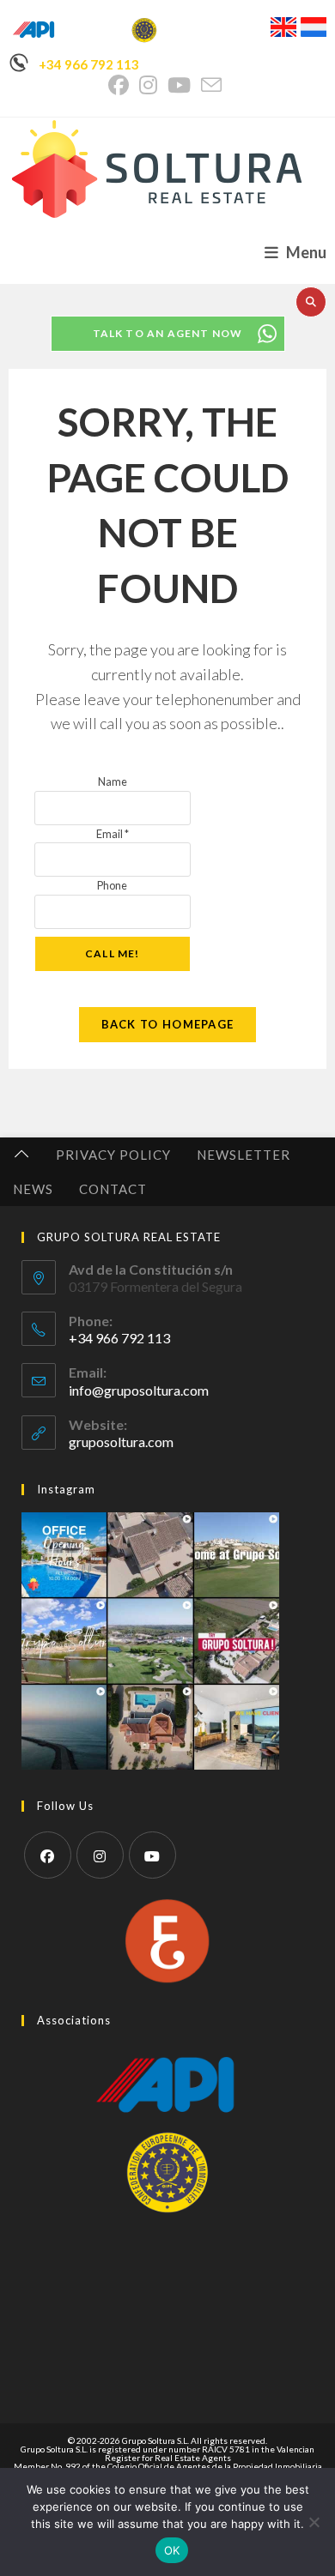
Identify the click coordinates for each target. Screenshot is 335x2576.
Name (113, 781)
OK (172, 2550)
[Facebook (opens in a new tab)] (121, 85)
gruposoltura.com (121, 1442)
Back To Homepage (168, 1024)
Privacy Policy (113, 1155)
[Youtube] (152, 1855)
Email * (113, 834)
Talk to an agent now (168, 333)
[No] (314, 2522)
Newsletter (244, 1155)
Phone (112, 885)
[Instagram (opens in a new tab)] (148, 85)
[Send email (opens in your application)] (211, 85)
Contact (113, 1189)
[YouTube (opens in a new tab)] (179, 85)
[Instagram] (100, 1855)
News (33, 1189)
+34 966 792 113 (89, 64)
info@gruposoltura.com (139, 1390)
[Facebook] (48, 1855)
